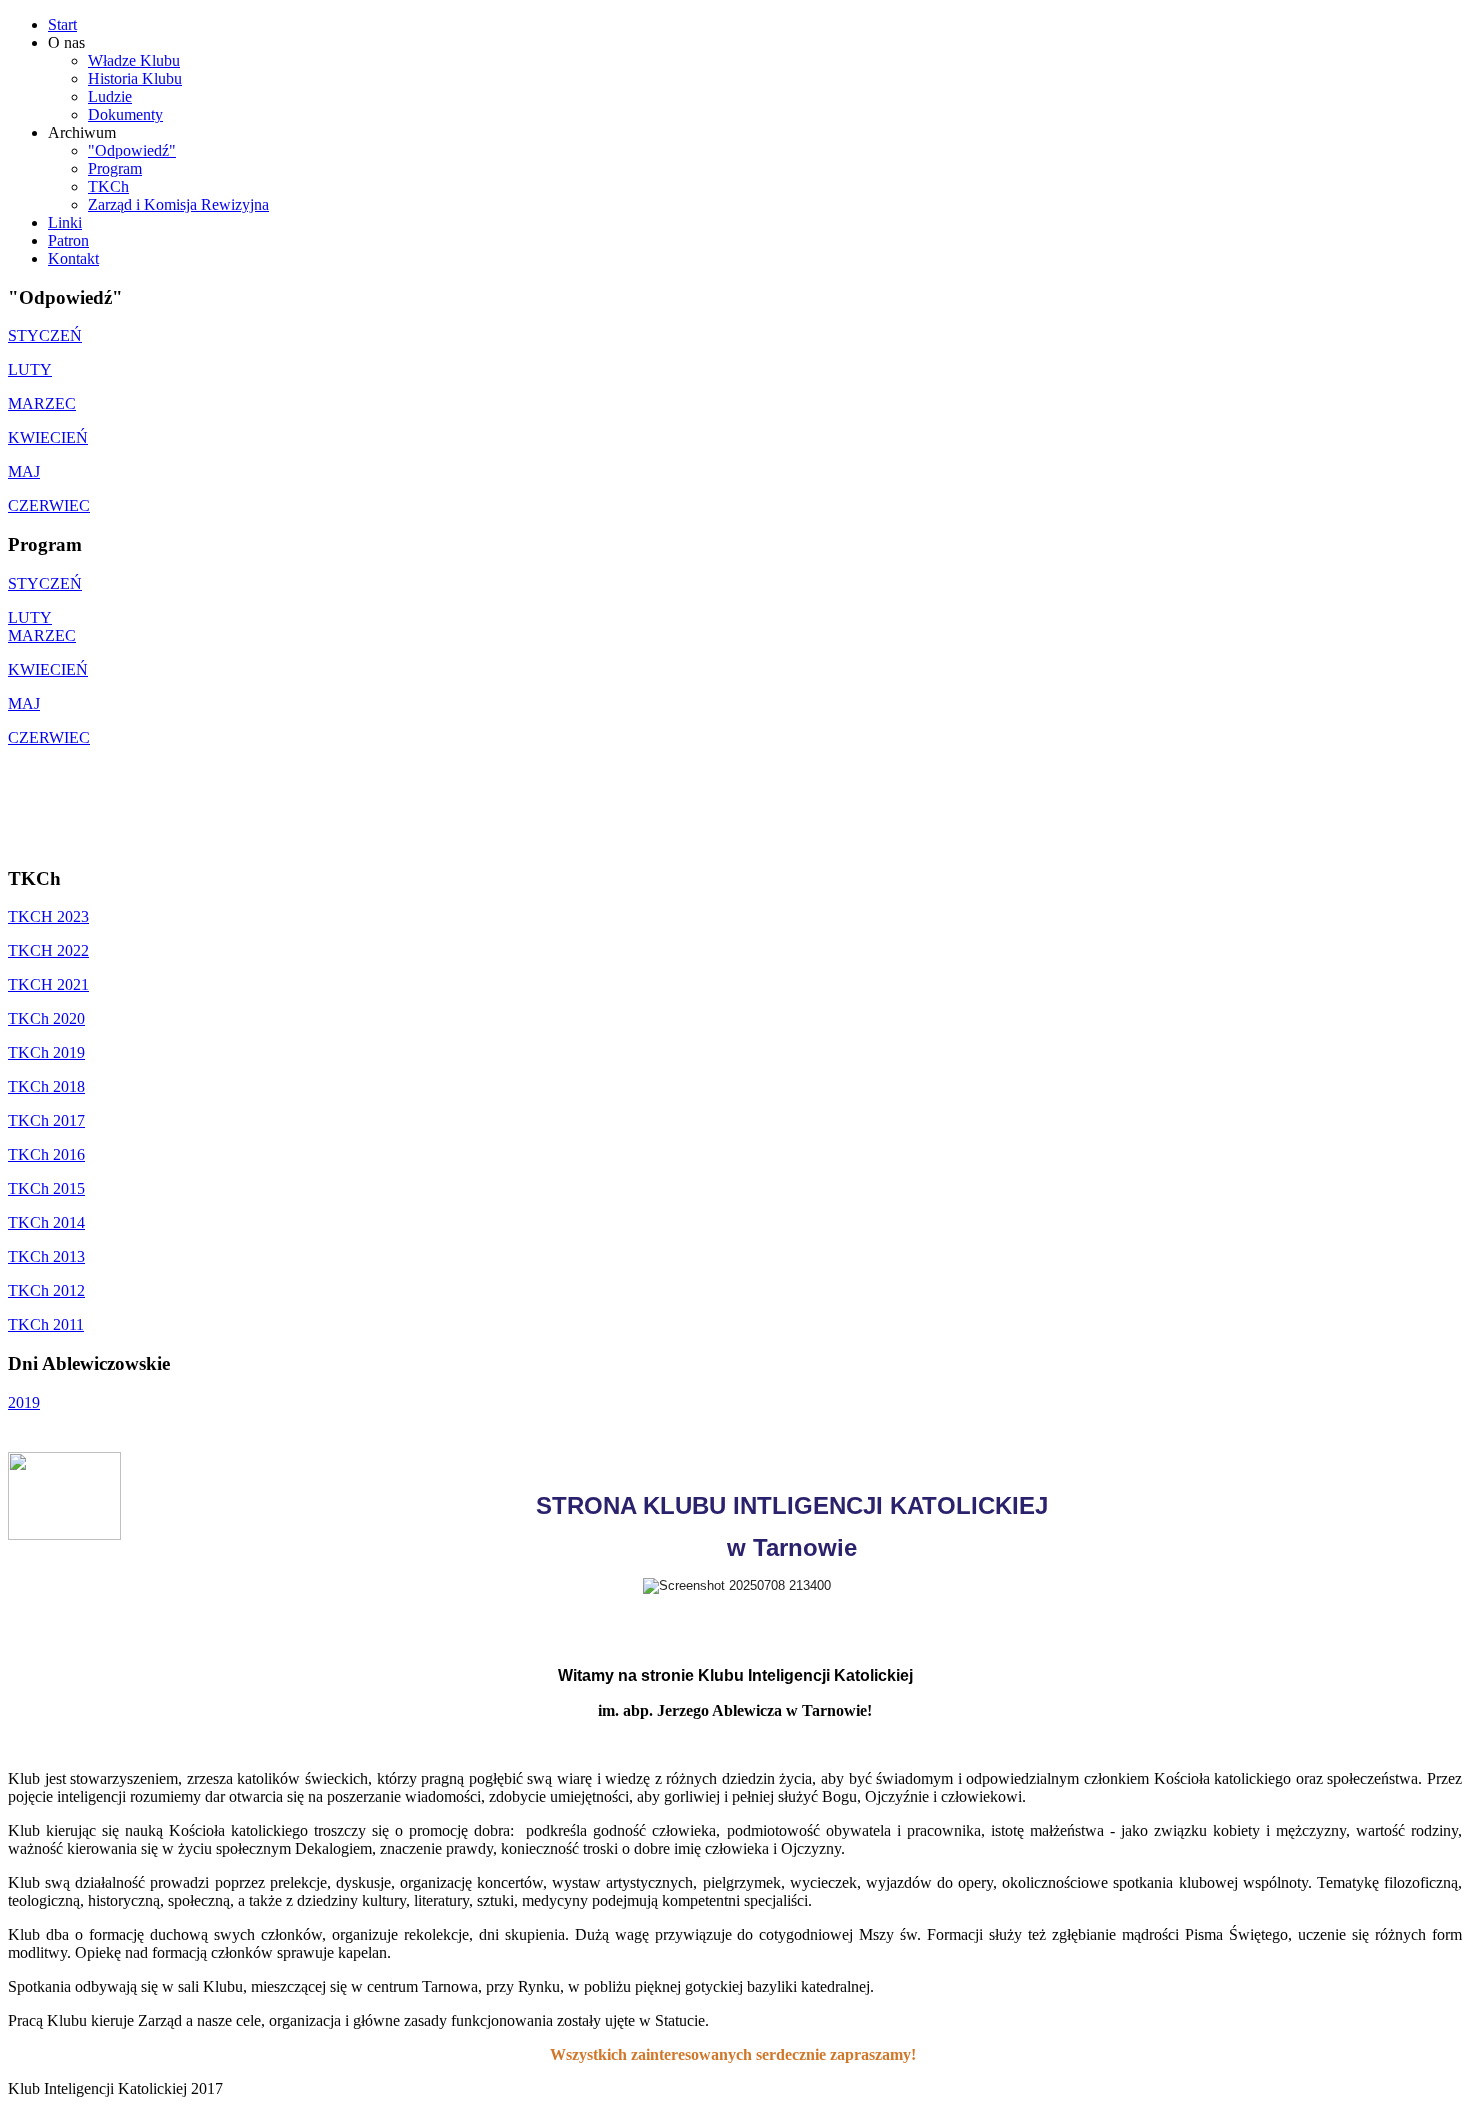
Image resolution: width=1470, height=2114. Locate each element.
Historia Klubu (135, 78)
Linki (65, 222)
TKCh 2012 (46, 1290)
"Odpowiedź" (132, 150)
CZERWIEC (49, 505)
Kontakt (73, 258)
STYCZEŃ (45, 335)
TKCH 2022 (48, 950)
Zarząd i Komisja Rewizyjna (178, 204)
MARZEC (42, 403)
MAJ (24, 471)
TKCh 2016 (46, 1154)
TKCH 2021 (48, 984)
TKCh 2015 (46, 1188)
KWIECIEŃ (48, 437)
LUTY (30, 369)
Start (62, 24)
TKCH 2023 (48, 916)
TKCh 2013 (46, 1256)
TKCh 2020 (46, 1018)
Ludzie (110, 96)
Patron (68, 240)
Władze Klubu (134, 60)
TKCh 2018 (46, 1086)
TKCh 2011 (46, 1324)
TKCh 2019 (46, 1052)
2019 (24, 1402)
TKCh (108, 186)
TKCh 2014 (46, 1222)
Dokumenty (125, 114)
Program (115, 168)
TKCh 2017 (46, 1120)
